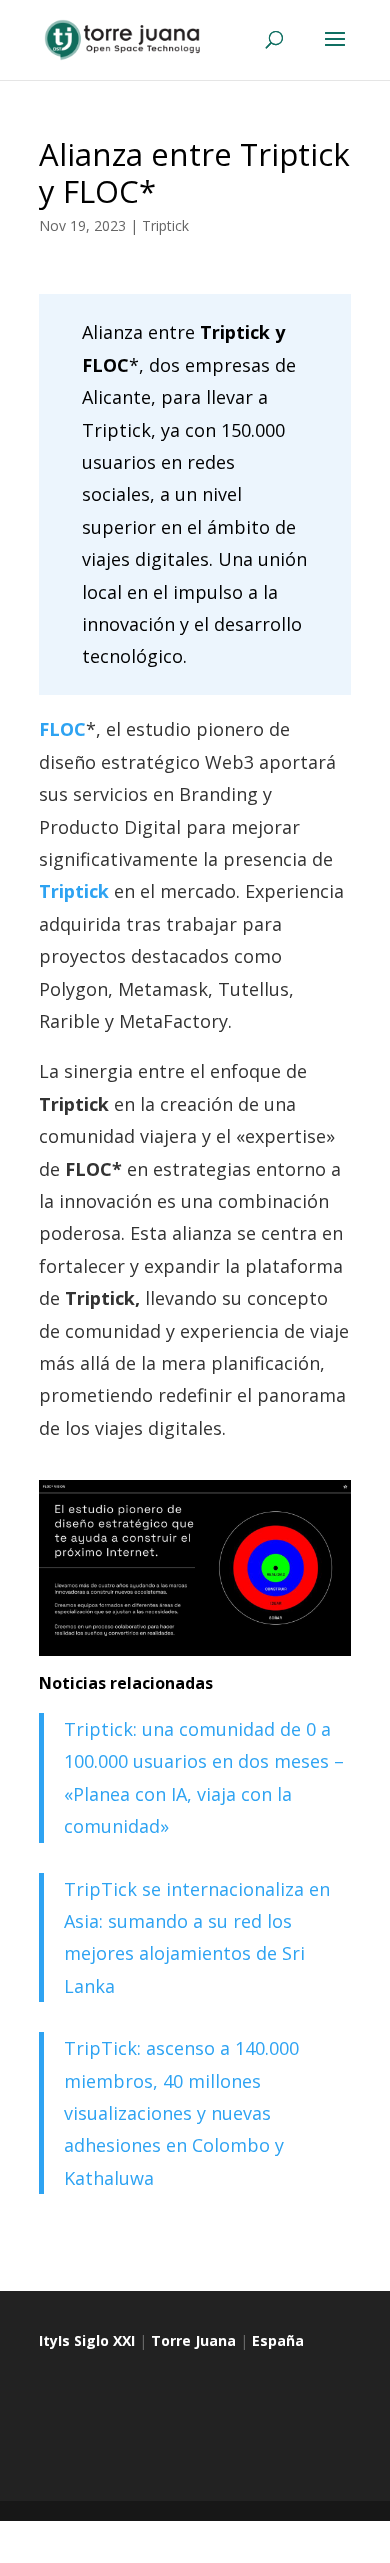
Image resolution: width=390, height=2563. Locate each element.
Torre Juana (193, 2340)
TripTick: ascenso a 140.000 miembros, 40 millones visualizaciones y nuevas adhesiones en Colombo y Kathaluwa (181, 2113)
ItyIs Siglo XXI (87, 2340)
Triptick (165, 225)
